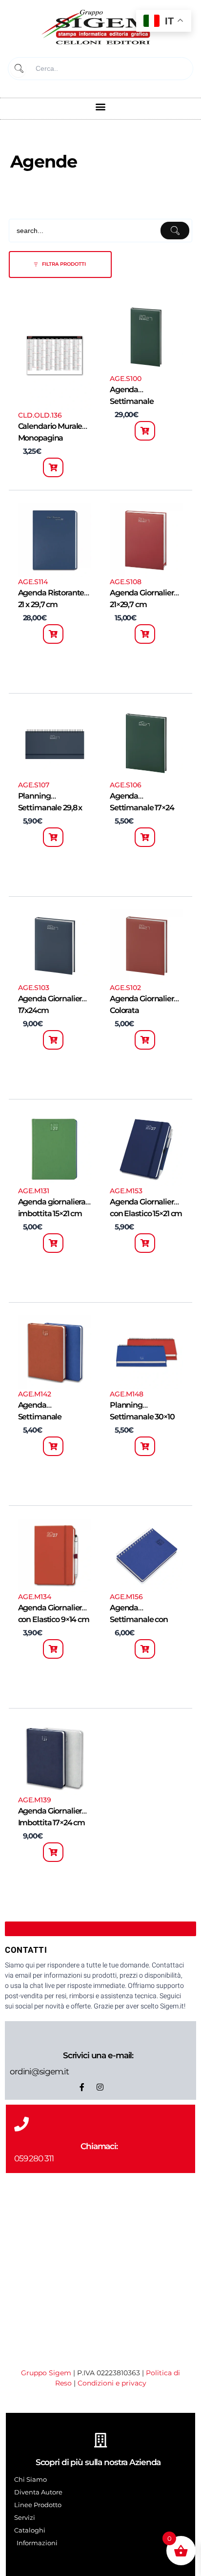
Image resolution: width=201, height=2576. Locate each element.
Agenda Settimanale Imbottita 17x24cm (51, 1417)
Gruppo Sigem (46, 2373)
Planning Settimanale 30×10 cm (142, 1417)
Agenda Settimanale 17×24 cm (142, 808)
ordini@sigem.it (39, 2071)
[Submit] (18, 69)
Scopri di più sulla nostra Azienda (98, 2462)
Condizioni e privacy (112, 2383)
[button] (101, 106)
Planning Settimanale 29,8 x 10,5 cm (50, 808)
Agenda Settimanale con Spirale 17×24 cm (139, 1619)
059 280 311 (34, 2158)
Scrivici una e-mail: (98, 2055)
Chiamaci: (99, 2146)
